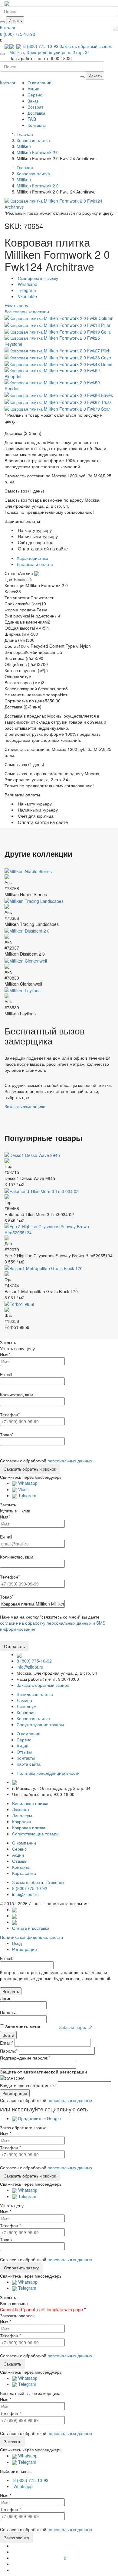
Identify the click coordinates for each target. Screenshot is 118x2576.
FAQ (32, 119)
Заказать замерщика (25, 1106)
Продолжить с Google (39, 2118)
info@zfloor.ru (30, 1667)
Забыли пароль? (75, 2027)
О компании (39, 82)
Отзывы (24, 1752)
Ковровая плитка (33, 1718)
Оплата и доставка (31, 1928)
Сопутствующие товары (40, 1724)
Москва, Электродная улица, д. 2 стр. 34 (50, 52)
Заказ (33, 101)
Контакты (37, 125)
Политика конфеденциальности (48, 1773)
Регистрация (25, 1949)
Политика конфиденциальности (31, 1937)
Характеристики (32, 558)
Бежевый (23, 579)
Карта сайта (29, 1764)
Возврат (35, 107)
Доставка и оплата (35, 564)
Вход (17, 1943)
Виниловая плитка (35, 1694)
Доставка (36, 113)
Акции (33, 89)
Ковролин (26, 1712)
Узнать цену (16, 305)
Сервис (35, 95)
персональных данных (70, 1461)
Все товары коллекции (27, 311)
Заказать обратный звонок (86, 46)
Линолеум (27, 1706)
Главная (25, 134)
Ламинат (25, 1700)
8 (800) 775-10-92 (18, 34)
